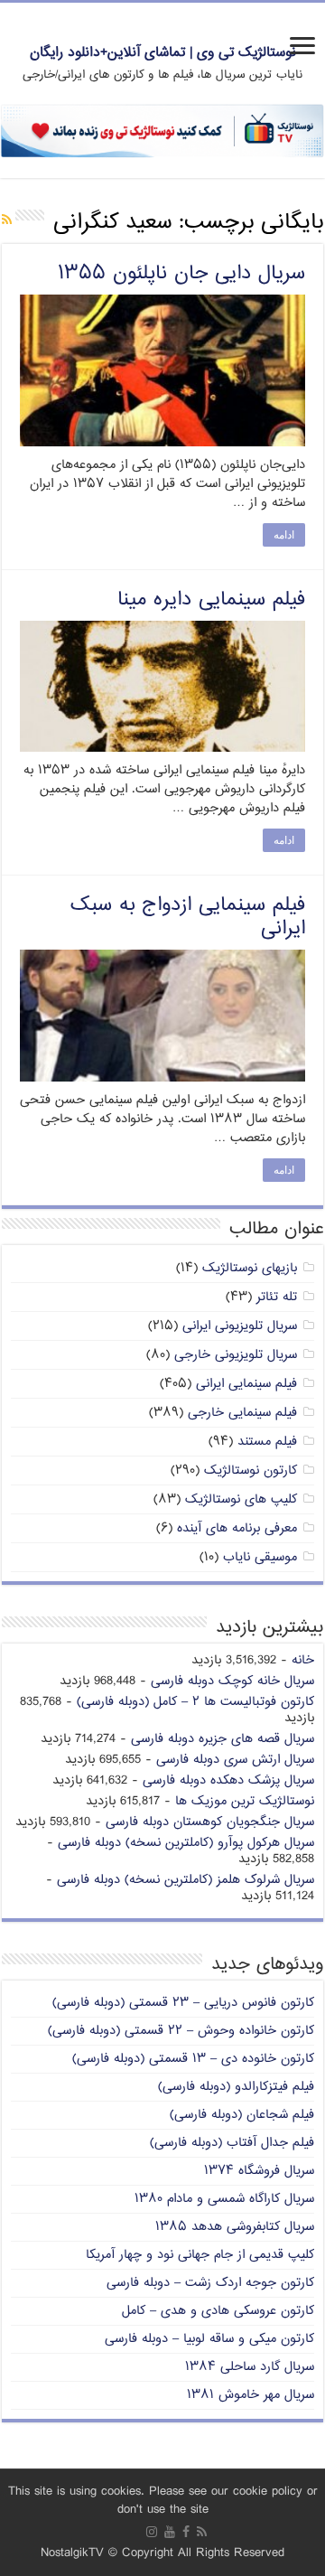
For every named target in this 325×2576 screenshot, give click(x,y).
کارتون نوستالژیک (251, 1471)
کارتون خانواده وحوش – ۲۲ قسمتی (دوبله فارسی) (181, 2031)
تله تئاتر (277, 1297)
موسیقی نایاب (260, 1557)
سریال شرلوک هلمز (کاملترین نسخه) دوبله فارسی (186, 1880)
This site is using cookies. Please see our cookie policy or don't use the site (163, 2501)
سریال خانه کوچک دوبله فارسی (232, 1681)
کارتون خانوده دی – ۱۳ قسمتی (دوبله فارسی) (193, 2059)
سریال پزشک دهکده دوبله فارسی (228, 1780)
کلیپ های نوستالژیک (241, 1499)
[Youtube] (170, 2532)
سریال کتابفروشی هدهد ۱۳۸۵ (235, 2227)
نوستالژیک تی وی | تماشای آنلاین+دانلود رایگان (163, 53)
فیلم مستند (267, 1442)
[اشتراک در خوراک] (7, 221)
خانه (303, 1660)
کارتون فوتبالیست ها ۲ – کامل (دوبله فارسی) (195, 1702)
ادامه (284, 535)
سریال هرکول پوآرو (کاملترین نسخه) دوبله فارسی (186, 1843)
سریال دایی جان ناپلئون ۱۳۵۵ (181, 274)
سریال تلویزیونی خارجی (236, 1355)
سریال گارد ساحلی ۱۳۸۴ (250, 2367)
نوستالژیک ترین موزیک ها (245, 1801)
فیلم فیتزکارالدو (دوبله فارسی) (236, 2087)
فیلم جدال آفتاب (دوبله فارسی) (232, 2143)
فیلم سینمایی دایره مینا (211, 600)
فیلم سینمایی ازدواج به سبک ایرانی (188, 917)
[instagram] (152, 2532)
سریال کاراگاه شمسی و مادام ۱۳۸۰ (224, 2199)
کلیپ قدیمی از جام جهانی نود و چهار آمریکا (200, 2255)
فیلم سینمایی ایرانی (246, 1384)
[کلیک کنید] (162, 131)
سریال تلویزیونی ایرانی (240, 1326)
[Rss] (202, 2532)
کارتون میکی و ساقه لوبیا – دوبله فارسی (209, 2339)
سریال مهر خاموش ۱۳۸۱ (251, 2395)
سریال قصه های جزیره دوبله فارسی (223, 1739)
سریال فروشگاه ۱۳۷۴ (259, 2171)
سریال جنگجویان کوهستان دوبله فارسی (210, 1822)
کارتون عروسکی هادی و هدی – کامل (218, 2311)
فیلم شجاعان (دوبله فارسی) (242, 2115)
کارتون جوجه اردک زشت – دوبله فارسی (210, 2283)
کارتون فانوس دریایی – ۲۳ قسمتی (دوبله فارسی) (183, 2003)
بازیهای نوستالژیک (250, 1268)
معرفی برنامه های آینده (237, 1528)
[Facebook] (186, 2532)
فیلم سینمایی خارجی (242, 1413)
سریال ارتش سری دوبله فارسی (235, 1760)
